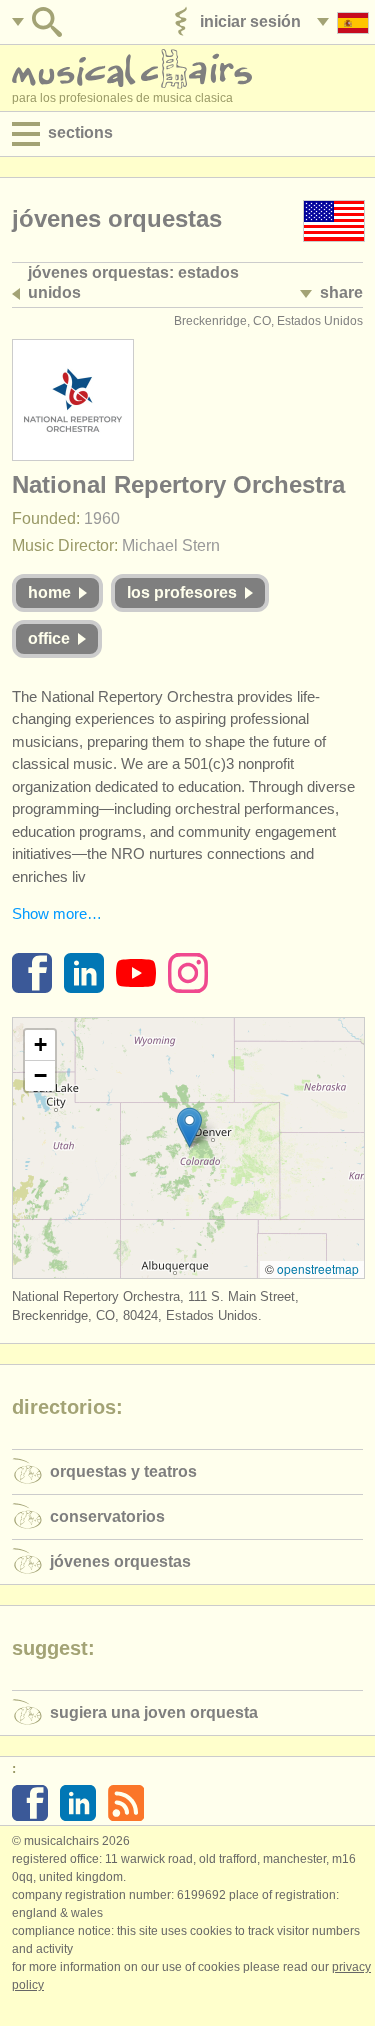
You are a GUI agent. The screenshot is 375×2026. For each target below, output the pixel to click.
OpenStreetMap (318, 1268)
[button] (189, 1127)
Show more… (57, 913)
